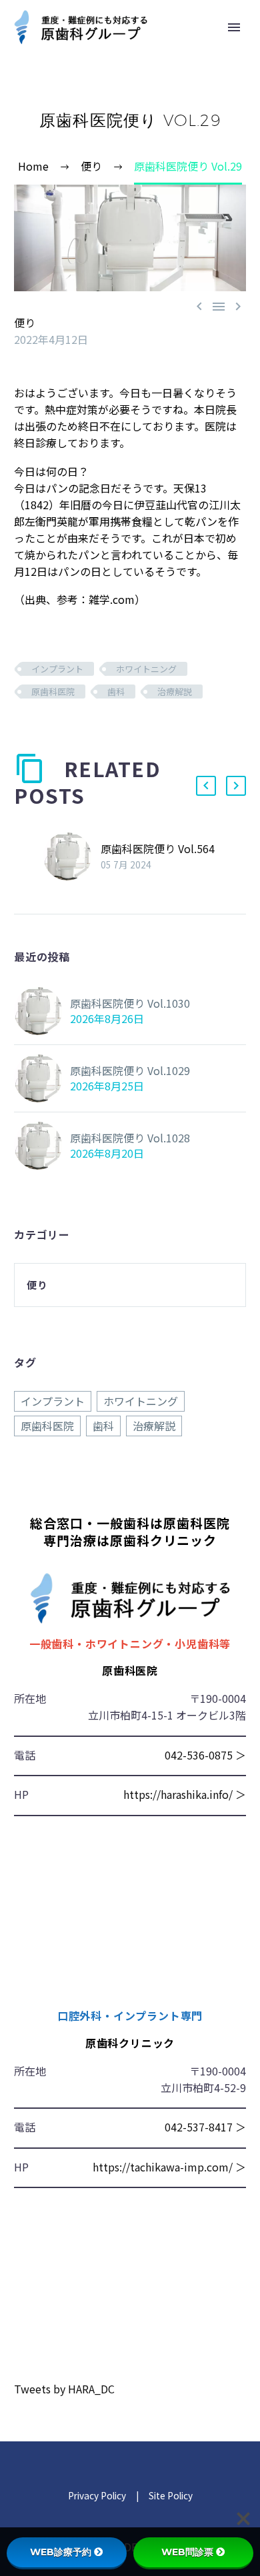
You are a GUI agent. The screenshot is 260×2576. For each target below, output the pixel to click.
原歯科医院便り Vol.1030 (130, 1003)
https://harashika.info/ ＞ (185, 1794)
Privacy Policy (97, 2495)
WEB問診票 (187, 2552)
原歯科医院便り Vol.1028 (130, 1138)
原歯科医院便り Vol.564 (158, 848)
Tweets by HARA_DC (64, 2389)
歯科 (116, 691)
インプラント (57, 669)
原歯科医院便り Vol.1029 (130, 1070)
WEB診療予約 (61, 2552)
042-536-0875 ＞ (205, 1755)
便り (25, 323)
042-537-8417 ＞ (205, 2127)
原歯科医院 (53, 691)
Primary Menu (234, 27)
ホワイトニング (146, 669)
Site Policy (170, 2495)
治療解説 (175, 691)
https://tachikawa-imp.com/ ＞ (169, 2167)
